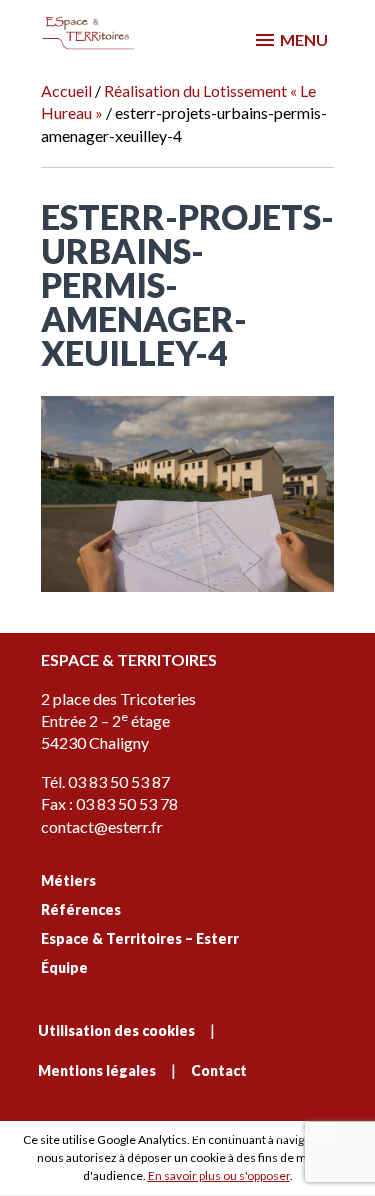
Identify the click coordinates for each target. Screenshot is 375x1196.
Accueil (66, 90)
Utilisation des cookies (116, 1030)
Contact (219, 1070)
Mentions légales (97, 1070)
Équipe (64, 967)
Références (81, 909)
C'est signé (219, 1132)
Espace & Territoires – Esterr (140, 938)
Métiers (68, 880)
